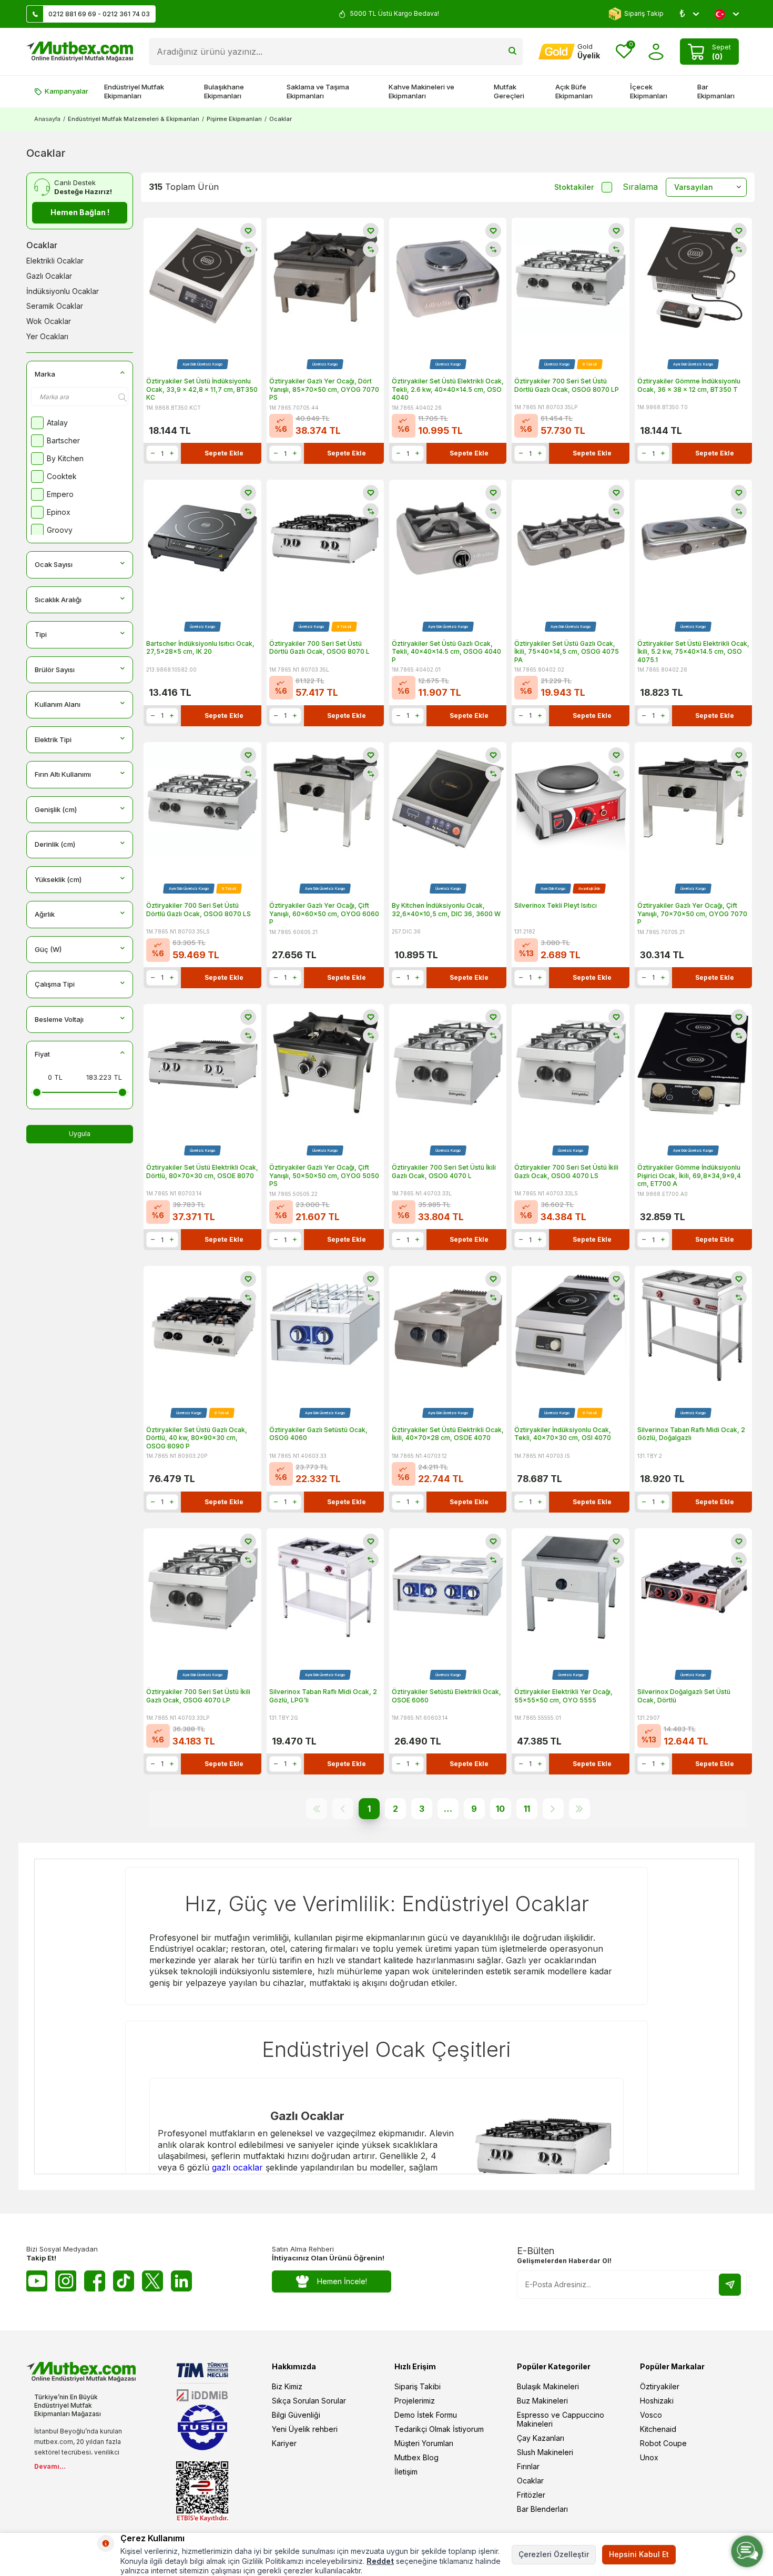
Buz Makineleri (542, 2401)
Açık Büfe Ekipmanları (574, 91)
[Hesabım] (656, 52)
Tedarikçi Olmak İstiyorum (439, 2429)
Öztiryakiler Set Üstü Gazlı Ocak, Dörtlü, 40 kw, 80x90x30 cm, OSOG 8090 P (197, 1438)
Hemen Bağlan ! (80, 212)
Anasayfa (47, 119)
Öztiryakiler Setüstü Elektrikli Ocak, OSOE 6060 (446, 1696)
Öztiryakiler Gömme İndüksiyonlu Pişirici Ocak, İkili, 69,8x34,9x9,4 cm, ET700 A (689, 1175)
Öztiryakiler (660, 2386)
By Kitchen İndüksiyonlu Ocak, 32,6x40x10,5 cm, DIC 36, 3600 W (446, 910)
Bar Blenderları (542, 2509)
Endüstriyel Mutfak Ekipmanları (134, 91)
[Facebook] (95, 2281)
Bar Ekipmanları (716, 91)
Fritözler (531, 2495)
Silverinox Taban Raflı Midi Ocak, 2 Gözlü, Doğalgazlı (691, 1434)
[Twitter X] (152, 2281)
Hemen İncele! (342, 2281)
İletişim (406, 2472)
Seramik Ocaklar (55, 306)
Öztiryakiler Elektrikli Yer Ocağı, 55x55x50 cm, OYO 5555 (563, 1696)
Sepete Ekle (224, 453)
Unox (649, 2457)
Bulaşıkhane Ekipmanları (224, 91)
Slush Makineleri (545, 2452)
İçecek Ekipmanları (649, 91)
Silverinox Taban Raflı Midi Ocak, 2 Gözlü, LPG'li (323, 1696)
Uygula (80, 1134)
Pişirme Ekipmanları (234, 119)
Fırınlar (528, 2466)
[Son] (579, 1809)
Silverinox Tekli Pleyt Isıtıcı (556, 905)
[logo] (80, 52)
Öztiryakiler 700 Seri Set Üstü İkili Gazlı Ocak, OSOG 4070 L (444, 1172)
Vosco (651, 2415)
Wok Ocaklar (49, 321)
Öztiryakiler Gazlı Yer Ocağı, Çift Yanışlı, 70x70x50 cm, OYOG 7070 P (692, 914)
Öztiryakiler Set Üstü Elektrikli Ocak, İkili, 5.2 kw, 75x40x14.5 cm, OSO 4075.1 (693, 652)
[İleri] (553, 1809)
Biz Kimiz (287, 2386)
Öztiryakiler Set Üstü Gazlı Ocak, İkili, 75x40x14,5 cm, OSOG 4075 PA (567, 652)
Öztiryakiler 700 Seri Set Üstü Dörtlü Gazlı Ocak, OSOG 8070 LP (567, 385)
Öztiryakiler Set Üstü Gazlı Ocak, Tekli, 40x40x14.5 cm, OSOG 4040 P (446, 652)
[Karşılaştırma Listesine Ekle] (248, 249)
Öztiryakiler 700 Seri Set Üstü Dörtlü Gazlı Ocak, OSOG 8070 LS (199, 910)
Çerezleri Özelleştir (554, 2554)
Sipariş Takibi (418, 2386)
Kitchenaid (658, 2429)
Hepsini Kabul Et (639, 2554)
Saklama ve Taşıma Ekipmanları (318, 91)
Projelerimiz (415, 2401)
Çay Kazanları (541, 2438)
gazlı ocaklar (237, 2167)
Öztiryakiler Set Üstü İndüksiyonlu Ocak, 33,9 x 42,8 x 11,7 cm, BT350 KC (202, 389)
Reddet (380, 2561)
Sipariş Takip (644, 13)
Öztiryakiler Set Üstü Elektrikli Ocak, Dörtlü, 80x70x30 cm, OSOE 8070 (202, 1172)
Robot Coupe (663, 2443)
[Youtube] (37, 2281)
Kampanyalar (67, 91)
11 (527, 1809)
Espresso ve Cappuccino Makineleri (561, 2419)
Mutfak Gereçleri (509, 91)
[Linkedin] (181, 2281)
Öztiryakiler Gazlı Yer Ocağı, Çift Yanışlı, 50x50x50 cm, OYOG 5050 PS (324, 1175)
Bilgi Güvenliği (296, 2415)
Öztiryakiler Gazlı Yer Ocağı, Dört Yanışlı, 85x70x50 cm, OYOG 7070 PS (324, 389)
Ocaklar (42, 245)
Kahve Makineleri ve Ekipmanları (421, 91)
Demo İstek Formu (426, 2415)
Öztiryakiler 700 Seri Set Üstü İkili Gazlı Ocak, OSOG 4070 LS (566, 1172)
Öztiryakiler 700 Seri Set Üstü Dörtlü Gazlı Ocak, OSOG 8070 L (319, 648)
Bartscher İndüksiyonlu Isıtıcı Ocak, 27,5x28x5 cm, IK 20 (200, 648)
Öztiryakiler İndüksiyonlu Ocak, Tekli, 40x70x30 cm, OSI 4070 (563, 1434)
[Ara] (512, 52)
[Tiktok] (124, 2281)
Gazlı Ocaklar (49, 276)
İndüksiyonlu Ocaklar (63, 291)
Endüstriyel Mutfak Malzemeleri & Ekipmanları (134, 119)
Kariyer (284, 2443)
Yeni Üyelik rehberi (305, 2429)
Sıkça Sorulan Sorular (309, 2401)
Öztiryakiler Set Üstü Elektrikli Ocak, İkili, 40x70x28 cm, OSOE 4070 (448, 1434)
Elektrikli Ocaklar (55, 261)
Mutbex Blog (416, 2457)
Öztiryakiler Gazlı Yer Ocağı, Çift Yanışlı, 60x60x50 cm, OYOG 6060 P (324, 914)
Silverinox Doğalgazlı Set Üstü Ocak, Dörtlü (684, 1696)
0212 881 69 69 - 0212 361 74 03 (99, 14)
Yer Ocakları (47, 336)
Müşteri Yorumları (424, 2443)
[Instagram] (66, 2281)
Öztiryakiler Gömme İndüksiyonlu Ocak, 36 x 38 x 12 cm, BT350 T (689, 385)
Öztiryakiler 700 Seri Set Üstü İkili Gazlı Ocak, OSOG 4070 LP (198, 1696)
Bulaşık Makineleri (548, 2386)
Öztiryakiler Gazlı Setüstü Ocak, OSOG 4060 (318, 1434)
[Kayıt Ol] (730, 2285)
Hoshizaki (657, 2401)
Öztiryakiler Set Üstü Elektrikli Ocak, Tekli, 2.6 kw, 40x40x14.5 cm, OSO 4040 (448, 389)
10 (500, 1809)
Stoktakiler (574, 187)
